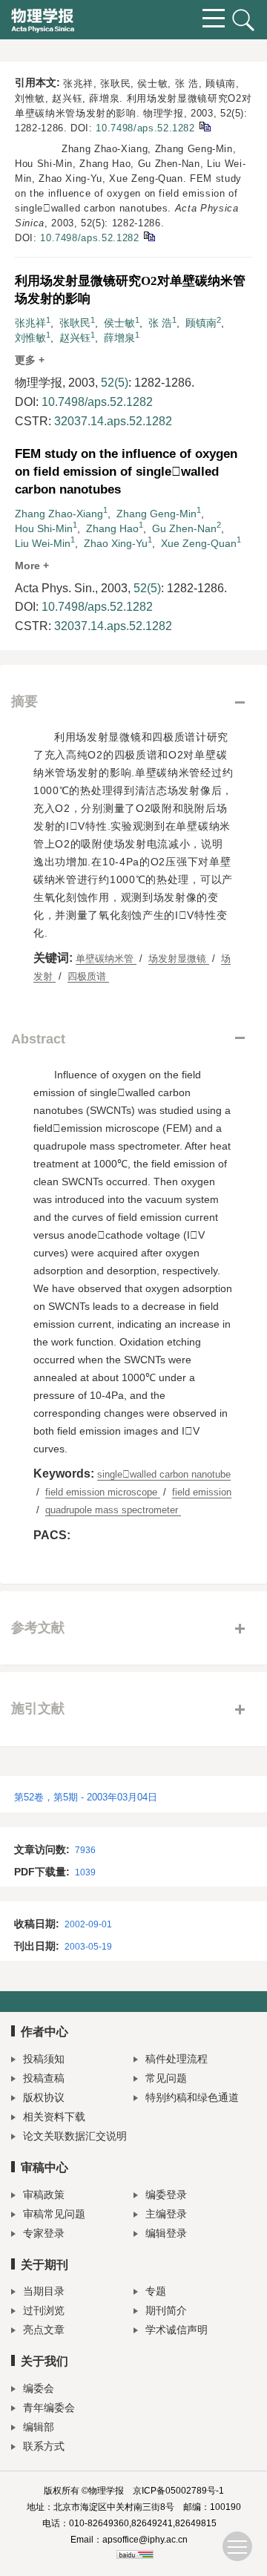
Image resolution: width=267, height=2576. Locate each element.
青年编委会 (49, 2408)
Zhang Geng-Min (156, 514)
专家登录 (44, 2233)
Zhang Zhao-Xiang (59, 514)
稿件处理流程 (177, 2059)
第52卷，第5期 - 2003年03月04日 (86, 1797)
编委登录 (166, 2195)
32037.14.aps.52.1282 (113, 421)
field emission (202, 1492)
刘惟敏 (30, 338)
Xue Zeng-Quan (199, 543)
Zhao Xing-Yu (116, 543)
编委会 (39, 2388)
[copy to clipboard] (149, 236)
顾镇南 (201, 323)
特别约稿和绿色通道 (192, 2097)
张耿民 (75, 323)
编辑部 (39, 2427)
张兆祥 (30, 323)
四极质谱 (88, 976)
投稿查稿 (44, 2078)
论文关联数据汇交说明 (75, 2136)
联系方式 (44, 2446)
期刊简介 (166, 2310)
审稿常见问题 (54, 2214)
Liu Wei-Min (43, 543)
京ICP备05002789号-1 (178, 2491)
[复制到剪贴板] (204, 126)
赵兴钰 (75, 338)
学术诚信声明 (177, 2330)
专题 (156, 2291)
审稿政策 (44, 2195)
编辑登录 (166, 2233)
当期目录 (44, 2291)
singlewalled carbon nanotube (164, 1474)
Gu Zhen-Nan (184, 528)
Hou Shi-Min (44, 528)
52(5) (115, 383)
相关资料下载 (54, 2117)
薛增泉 (119, 338)
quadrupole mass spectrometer (113, 1510)
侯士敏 (119, 323)
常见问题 (166, 2078)
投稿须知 (44, 2059)
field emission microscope (103, 1492)
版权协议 (44, 2097)
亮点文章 (44, 2330)
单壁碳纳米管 (106, 958)
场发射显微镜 (179, 958)
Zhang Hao (112, 528)
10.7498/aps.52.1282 (145, 128)
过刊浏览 (44, 2310)
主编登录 (166, 2214)
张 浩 (160, 323)
